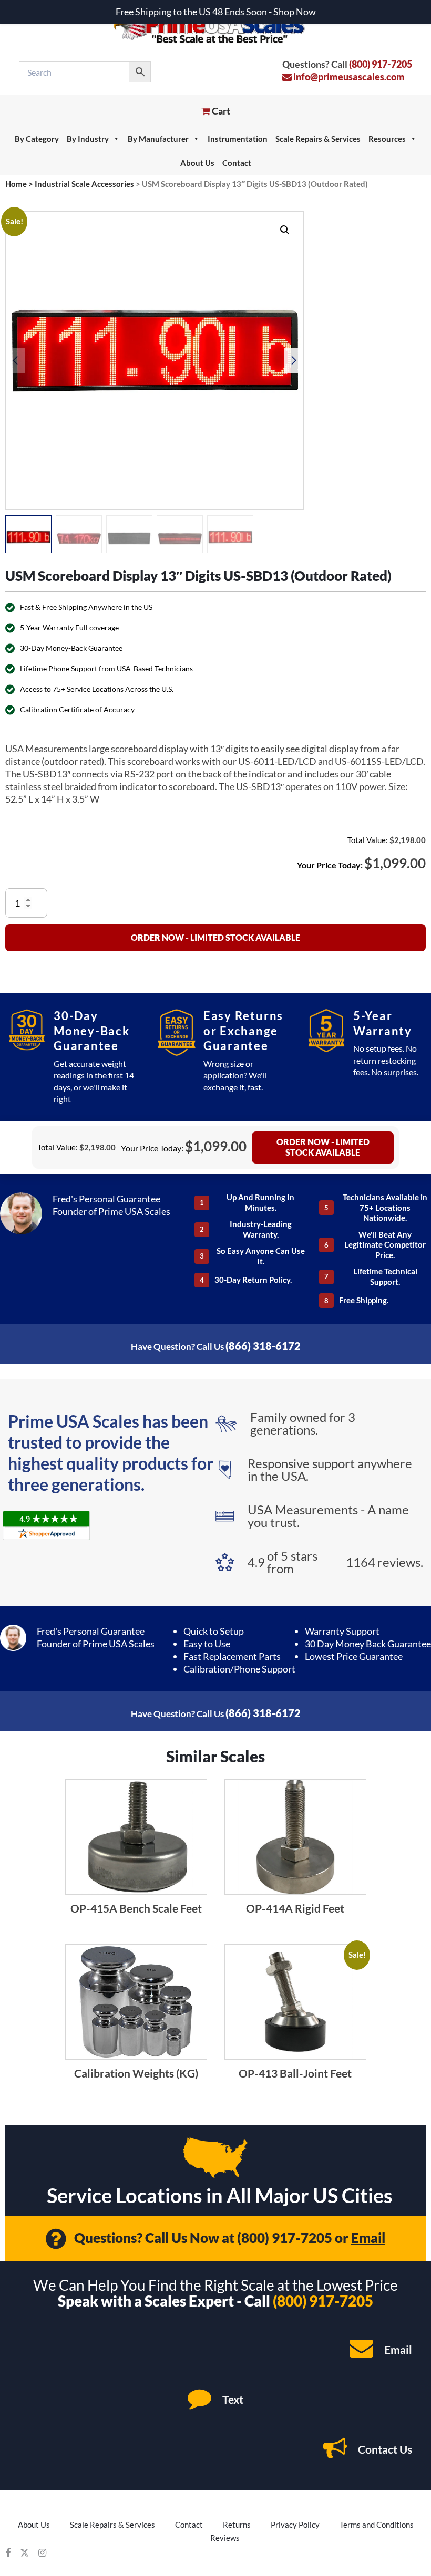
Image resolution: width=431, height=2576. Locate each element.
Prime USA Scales (216, 26)
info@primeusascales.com (348, 77)
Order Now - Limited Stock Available (215, 937)
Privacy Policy (295, 2525)
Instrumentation (238, 139)
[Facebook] (8, 2553)
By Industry (88, 139)
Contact (237, 163)
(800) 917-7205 (381, 64)
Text (232, 2399)
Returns (237, 2525)
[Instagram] (42, 2553)
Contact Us (384, 2449)
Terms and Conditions (377, 2525)
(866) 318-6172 (263, 1346)
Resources (387, 139)
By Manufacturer (158, 139)
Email (368, 2238)
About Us (197, 163)
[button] (285, 230)
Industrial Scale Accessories (84, 184)
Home (16, 184)
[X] (24, 2553)
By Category (37, 139)
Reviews (225, 2538)
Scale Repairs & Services (318, 139)
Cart (220, 111)
